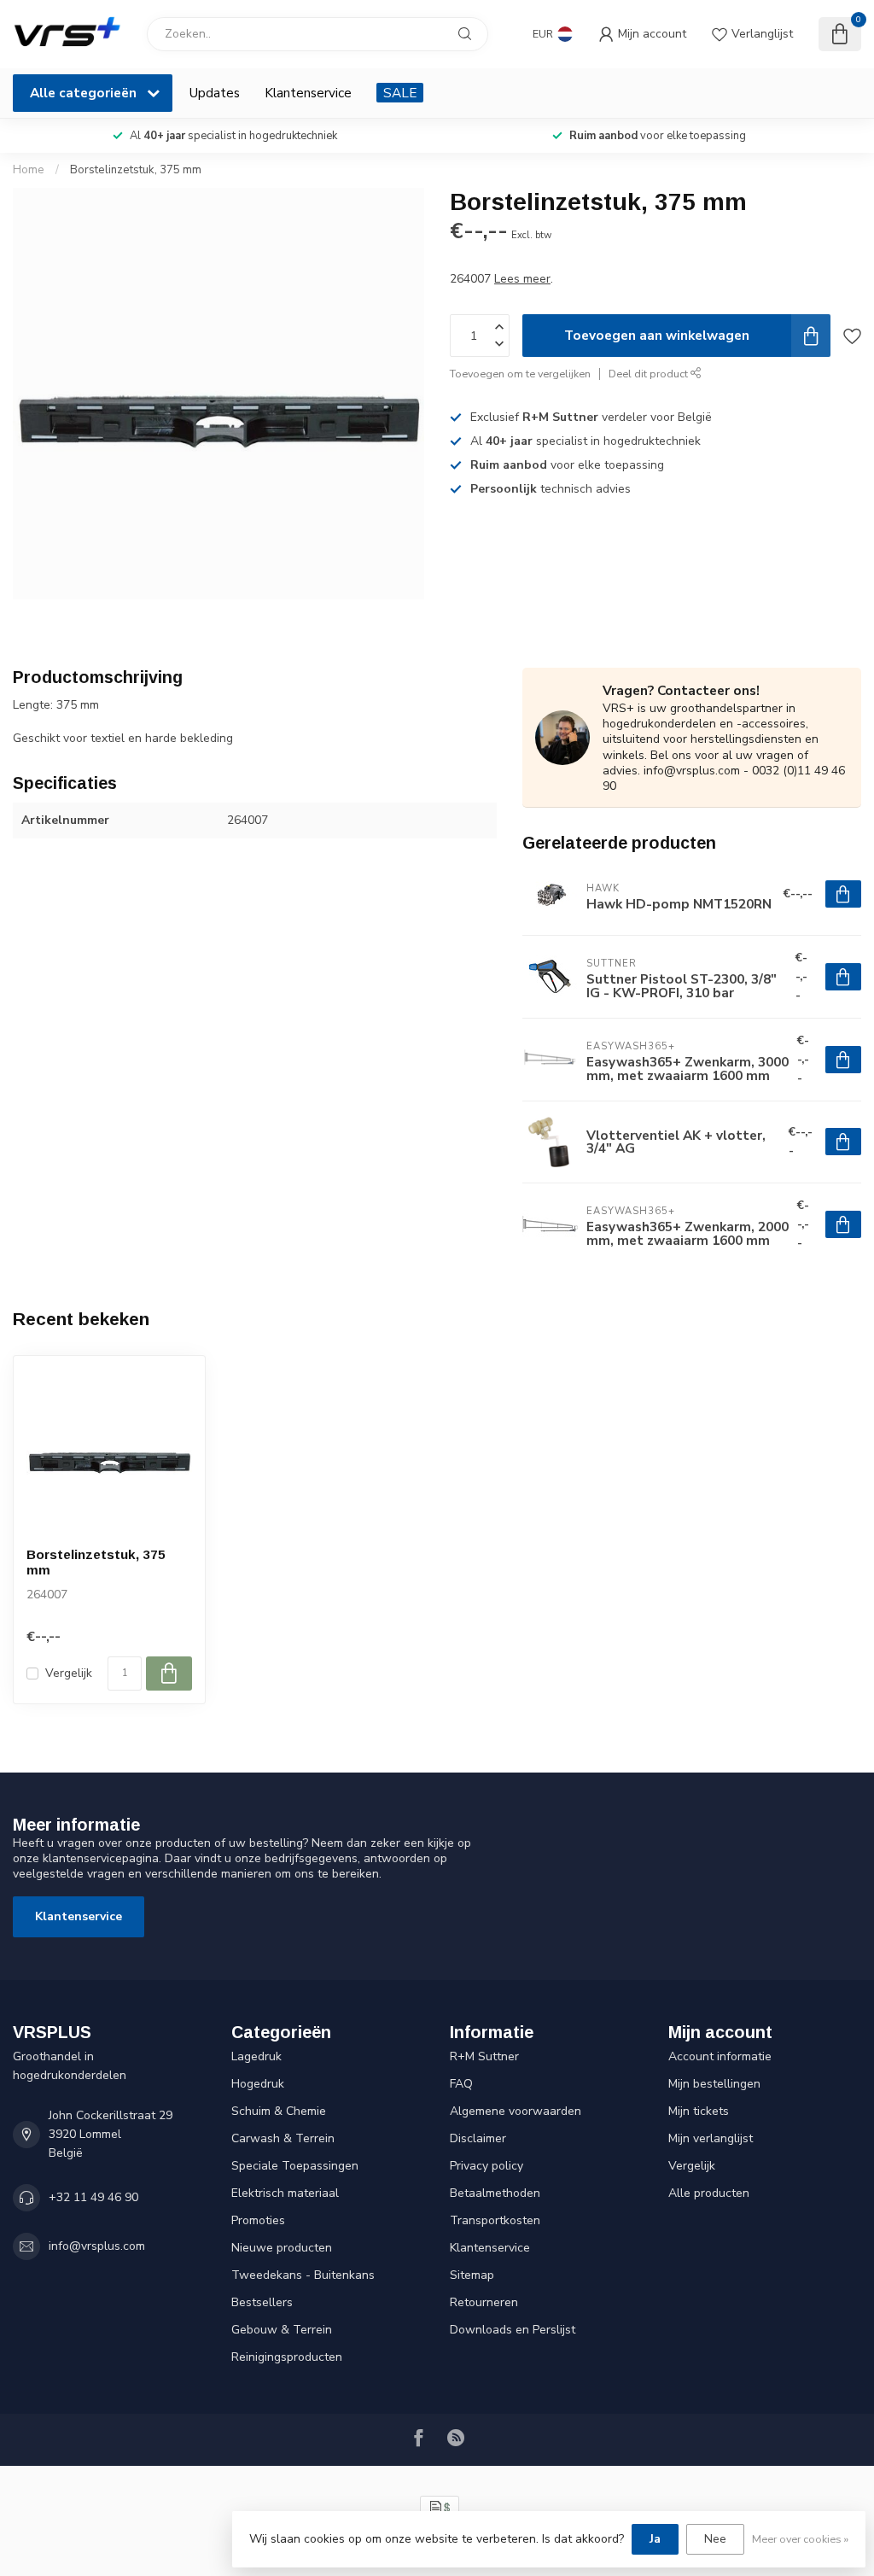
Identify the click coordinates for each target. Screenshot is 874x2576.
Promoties (258, 2220)
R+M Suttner (484, 2056)
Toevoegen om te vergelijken (520, 374)
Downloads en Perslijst (513, 2330)
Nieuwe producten (282, 2248)
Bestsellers (262, 2302)
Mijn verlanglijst (711, 2138)
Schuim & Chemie (279, 2111)
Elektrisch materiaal (285, 2193)
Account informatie (720, 2056)
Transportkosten (495, 2220)
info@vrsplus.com (97, 2246)
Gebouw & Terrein (282, 2330)
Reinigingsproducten (287, 2357)
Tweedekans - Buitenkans (303, 2275)
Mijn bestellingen (714, 2084)
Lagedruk (256, 2056)
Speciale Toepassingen (295, 2166)
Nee (715, 2539)
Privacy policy (487, 2166)
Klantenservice (308, 93)
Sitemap (472, 2275)
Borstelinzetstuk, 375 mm (136, 170)
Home (29, 170)
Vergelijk (69, 1673)
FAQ (461, 2084)
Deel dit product (650, 374)
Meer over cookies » (800, 2539)
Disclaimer (478, 2138)
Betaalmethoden (495, 2193)
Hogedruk (258, 2084)
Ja (655, 2539)
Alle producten (709, 2193)
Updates (215, 93)
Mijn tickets (699, 2111)
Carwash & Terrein (283, 2138)
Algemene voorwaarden (516, 2111)
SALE (400, 93)
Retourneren (484, 2302)
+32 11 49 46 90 (93, 2197)
